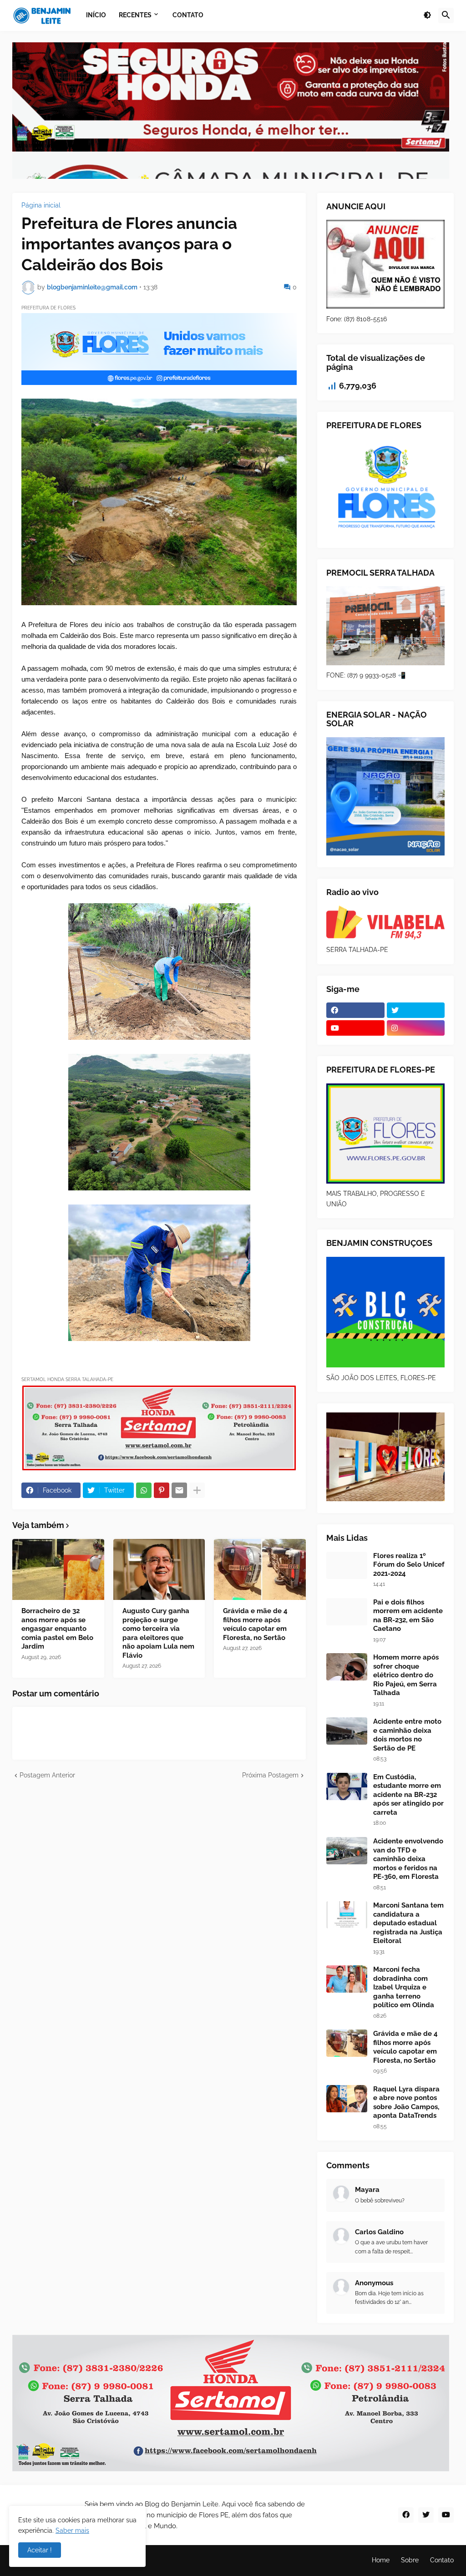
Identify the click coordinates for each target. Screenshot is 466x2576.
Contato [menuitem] (188, 15)
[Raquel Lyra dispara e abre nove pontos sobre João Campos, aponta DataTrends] (347, 2099)
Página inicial (41, 205)
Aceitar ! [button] (40, 2550)
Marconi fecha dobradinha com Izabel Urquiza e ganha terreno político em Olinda (404, 1987)
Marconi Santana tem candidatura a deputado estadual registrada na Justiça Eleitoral (408, 1923)
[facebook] (355, 1010)
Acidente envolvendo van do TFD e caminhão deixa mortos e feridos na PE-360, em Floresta (408, 1859)
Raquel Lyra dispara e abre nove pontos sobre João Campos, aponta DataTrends (406, 2103)
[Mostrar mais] (197, 1490)
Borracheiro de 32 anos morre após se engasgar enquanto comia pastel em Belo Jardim (57, 1629)
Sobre (410, 2560)
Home (381, 2560)
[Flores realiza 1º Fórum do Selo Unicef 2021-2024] (347, 1565)
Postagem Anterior (47, 1775)
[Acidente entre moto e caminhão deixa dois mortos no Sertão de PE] (347, 1731)
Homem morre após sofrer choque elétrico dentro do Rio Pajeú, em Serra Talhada (406, 1675)
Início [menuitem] (96, 15)
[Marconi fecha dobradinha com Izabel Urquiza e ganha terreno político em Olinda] (347, 1979)
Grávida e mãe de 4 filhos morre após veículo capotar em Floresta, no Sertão (255, 1624)
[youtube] (355, 1028)
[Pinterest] (162, 1490)
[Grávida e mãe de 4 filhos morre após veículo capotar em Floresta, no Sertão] (260, 1569)
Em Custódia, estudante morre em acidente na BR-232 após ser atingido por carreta (408, 1795)
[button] (427, 15)
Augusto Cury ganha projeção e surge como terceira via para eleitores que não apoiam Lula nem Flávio (158, 1633)
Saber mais (72, 2530)
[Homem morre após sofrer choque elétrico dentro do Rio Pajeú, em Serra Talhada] (347, 1667)
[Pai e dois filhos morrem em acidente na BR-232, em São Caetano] (347, 1612)
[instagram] (416, 1028)
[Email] (179, 1490)
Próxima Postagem (270, 1775)
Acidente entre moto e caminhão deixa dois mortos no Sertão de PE (407, 1735)
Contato (442, 2560)
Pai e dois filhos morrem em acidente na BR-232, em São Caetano (408, 1616)
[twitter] (416, 1010)
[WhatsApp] (144, 1490)
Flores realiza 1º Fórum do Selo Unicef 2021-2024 (409, 1565)
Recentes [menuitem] (135, 15)
